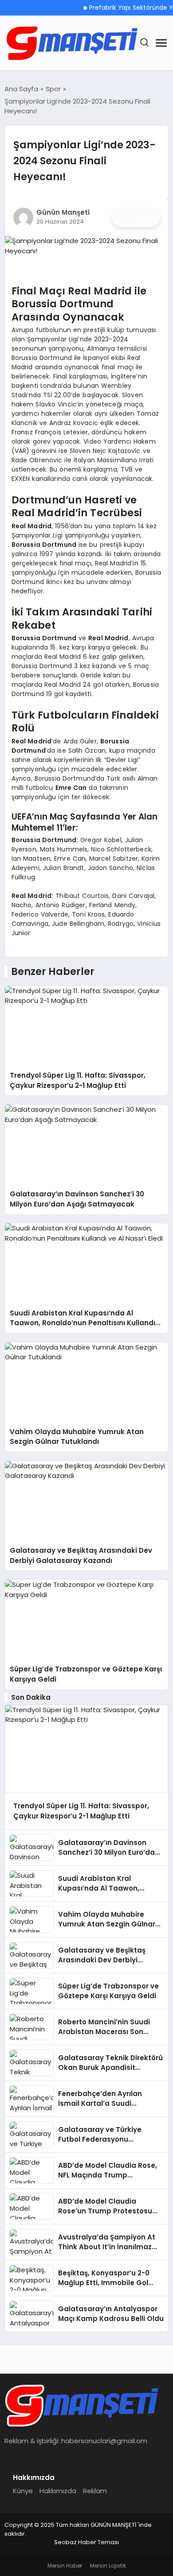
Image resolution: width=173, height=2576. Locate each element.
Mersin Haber (65, 2566)
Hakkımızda (58, 2491)
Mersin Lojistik (108, 2566)
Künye (23, 2491)
